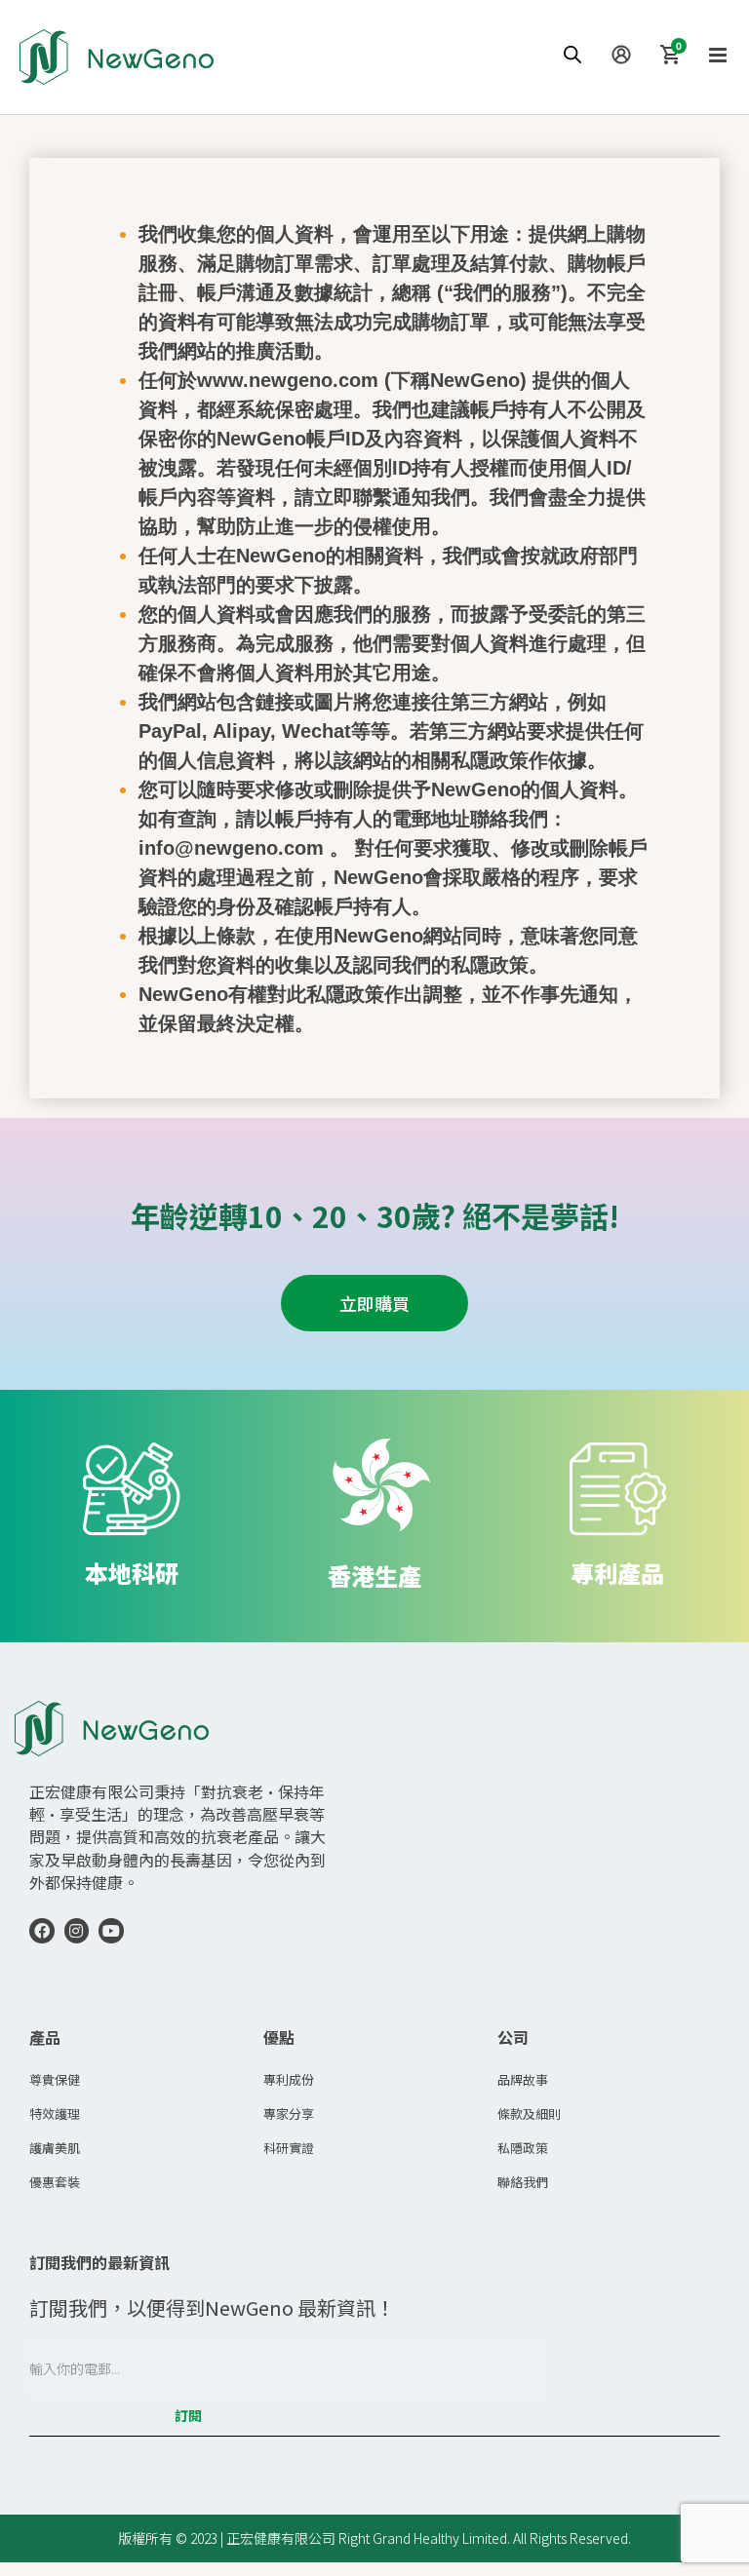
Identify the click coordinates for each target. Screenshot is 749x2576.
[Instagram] (77, 1931)
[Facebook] (42, 1931)
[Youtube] (111, 1931)
